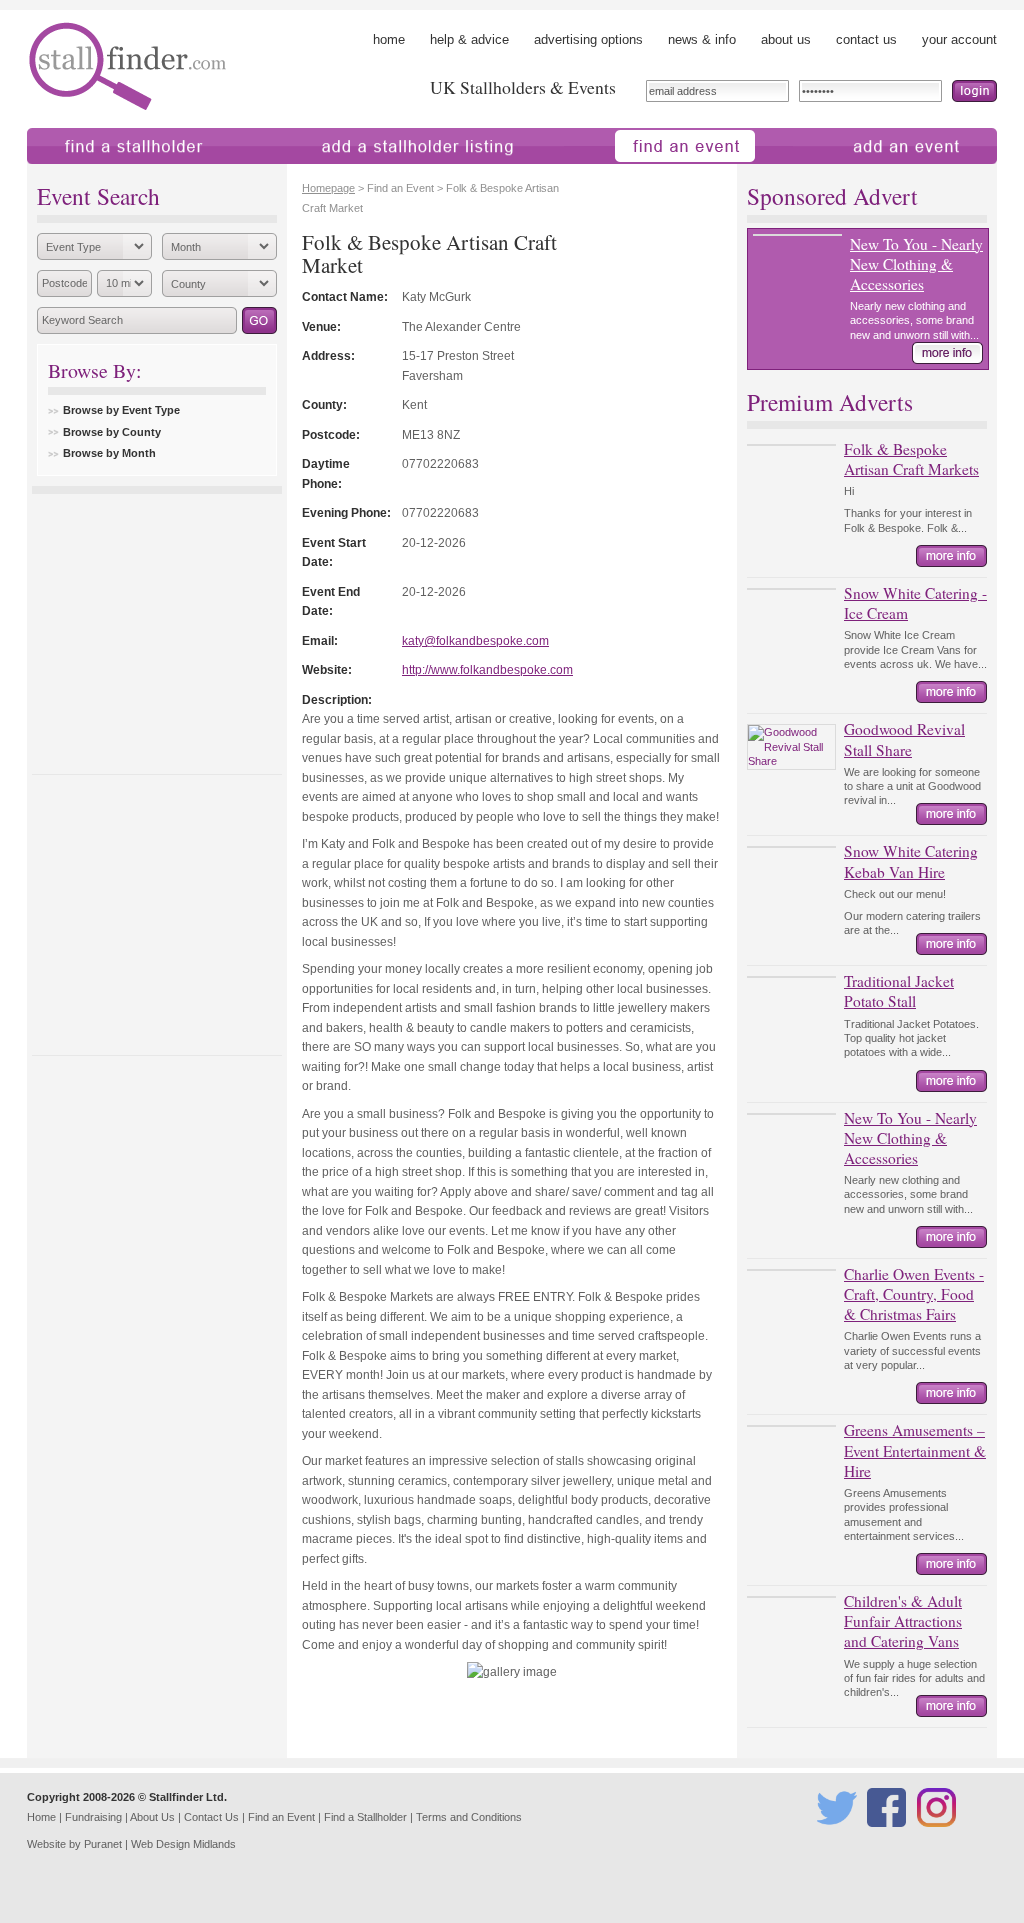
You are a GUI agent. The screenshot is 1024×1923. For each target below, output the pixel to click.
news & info (702, 39)
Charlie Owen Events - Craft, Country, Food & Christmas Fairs (914, 1294)
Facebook (889, 1836)
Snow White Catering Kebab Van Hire (911, 861)
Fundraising (93, 1817)
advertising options (588, 39)
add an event (830, 173)
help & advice (469, 39)
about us (786, 39)
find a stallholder (74, 173)
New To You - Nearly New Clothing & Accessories (916, 264)
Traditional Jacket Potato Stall (899, 991)
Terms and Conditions (469, 1817)
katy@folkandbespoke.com (475, 640)
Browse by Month (109, 453)
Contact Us (211, 1817)
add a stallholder (315, 173)
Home (41, 1817)
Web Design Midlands (183, 1844)
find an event (601, 173)
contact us (866, 39)
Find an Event (281, 1817)
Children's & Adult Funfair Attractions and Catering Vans (903, 1621)
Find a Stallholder (365, 1817)
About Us (152, 1817)
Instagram (939, 1836)
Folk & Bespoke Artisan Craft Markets (911, 459)
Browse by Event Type (121, 410)
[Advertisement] (157, 629)
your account (959, 39)
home (389, 39)
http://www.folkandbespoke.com (487, 669)
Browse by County (112, 432)
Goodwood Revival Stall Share (904, 739)
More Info (947, 353)
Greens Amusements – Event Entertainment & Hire (915, 1450)
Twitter (833, 1836)
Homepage (328, 188)
